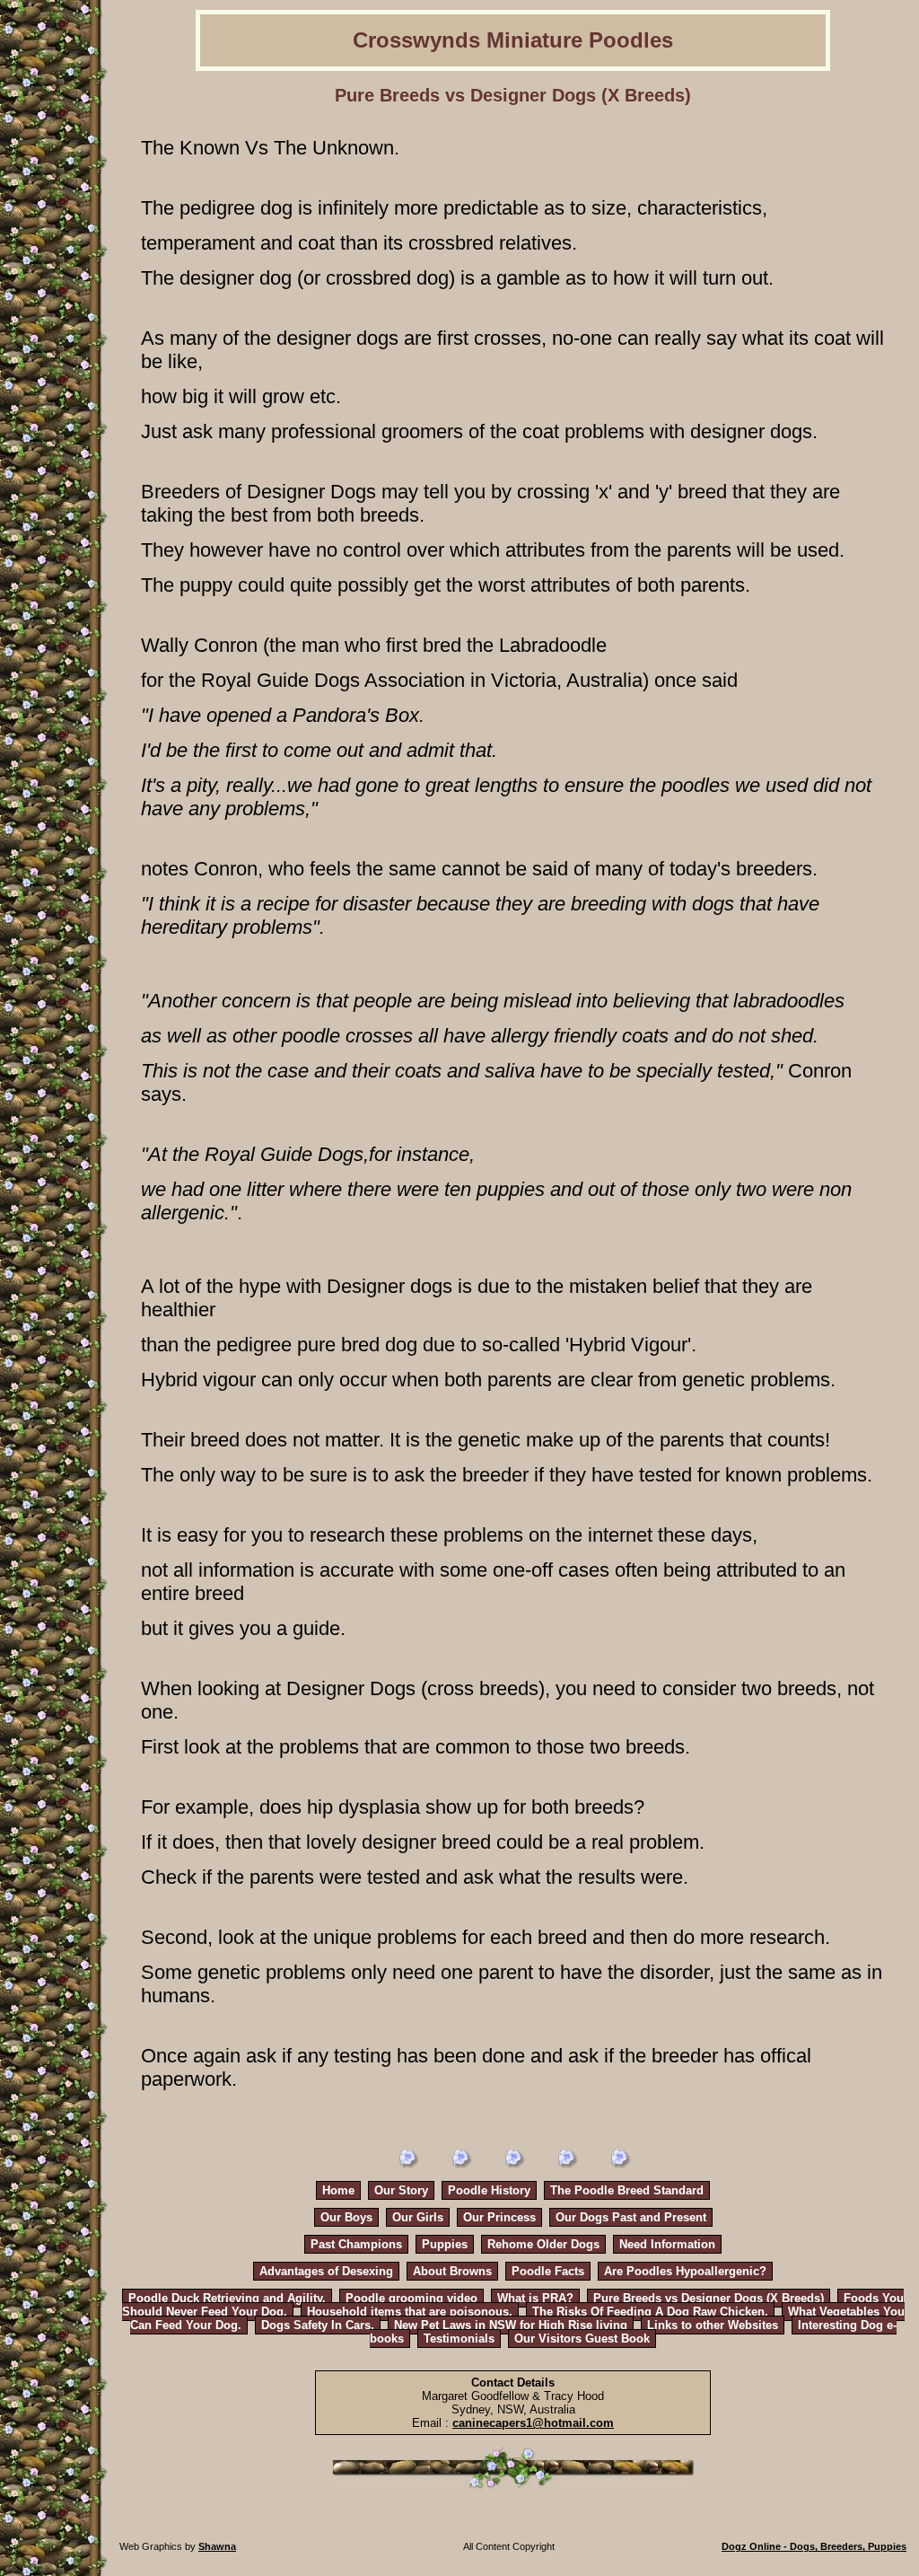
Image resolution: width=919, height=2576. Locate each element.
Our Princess (499, 2217)
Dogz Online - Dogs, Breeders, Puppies (814, 2546)
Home (338, 2190)
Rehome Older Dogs (543, 2244)
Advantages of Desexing (326, 2271)
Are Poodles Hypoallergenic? (685, 2271)
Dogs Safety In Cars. (318, 2325)
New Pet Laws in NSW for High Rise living (511, 2325)
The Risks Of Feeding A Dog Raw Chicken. (650, 2312)
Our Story (401, 2190)
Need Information (667, 2244)
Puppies (445, 2244)
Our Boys (346, 2217)
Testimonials (459, 2339)
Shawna (217, 2546)
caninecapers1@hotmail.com (533, 2423)
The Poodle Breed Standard (627, 2190)
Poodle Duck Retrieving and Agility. (227, 2298)
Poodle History (489, 2190)
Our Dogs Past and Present (631, 2217)
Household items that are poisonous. (410, 2312)
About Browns (452, 2271)
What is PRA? (535, 2298)
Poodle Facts (548, 2271)
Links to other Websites (713, 2325)
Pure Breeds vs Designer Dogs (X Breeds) (709, 2298)
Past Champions (356, 2244)
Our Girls (418, 2217)
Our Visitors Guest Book (582, 2339)
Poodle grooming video (411, 2298)
